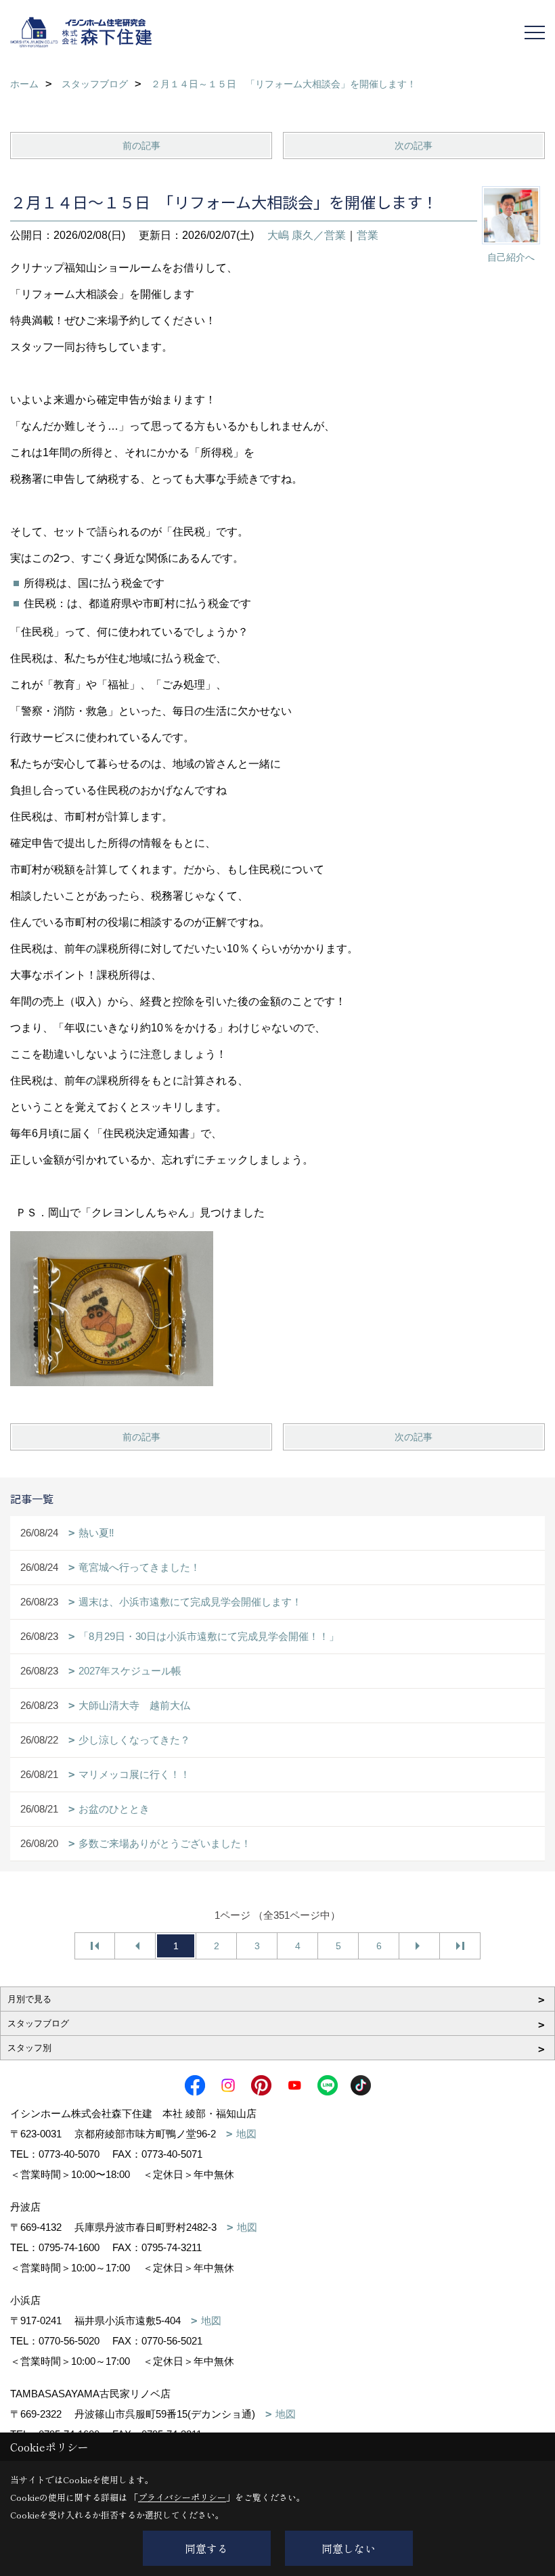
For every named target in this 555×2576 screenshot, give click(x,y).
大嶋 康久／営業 (307, 235)
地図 (246, 2134)
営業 (368, 235)
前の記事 (141, 146)
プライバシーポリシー (182, 2497)
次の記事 (414, 146)
